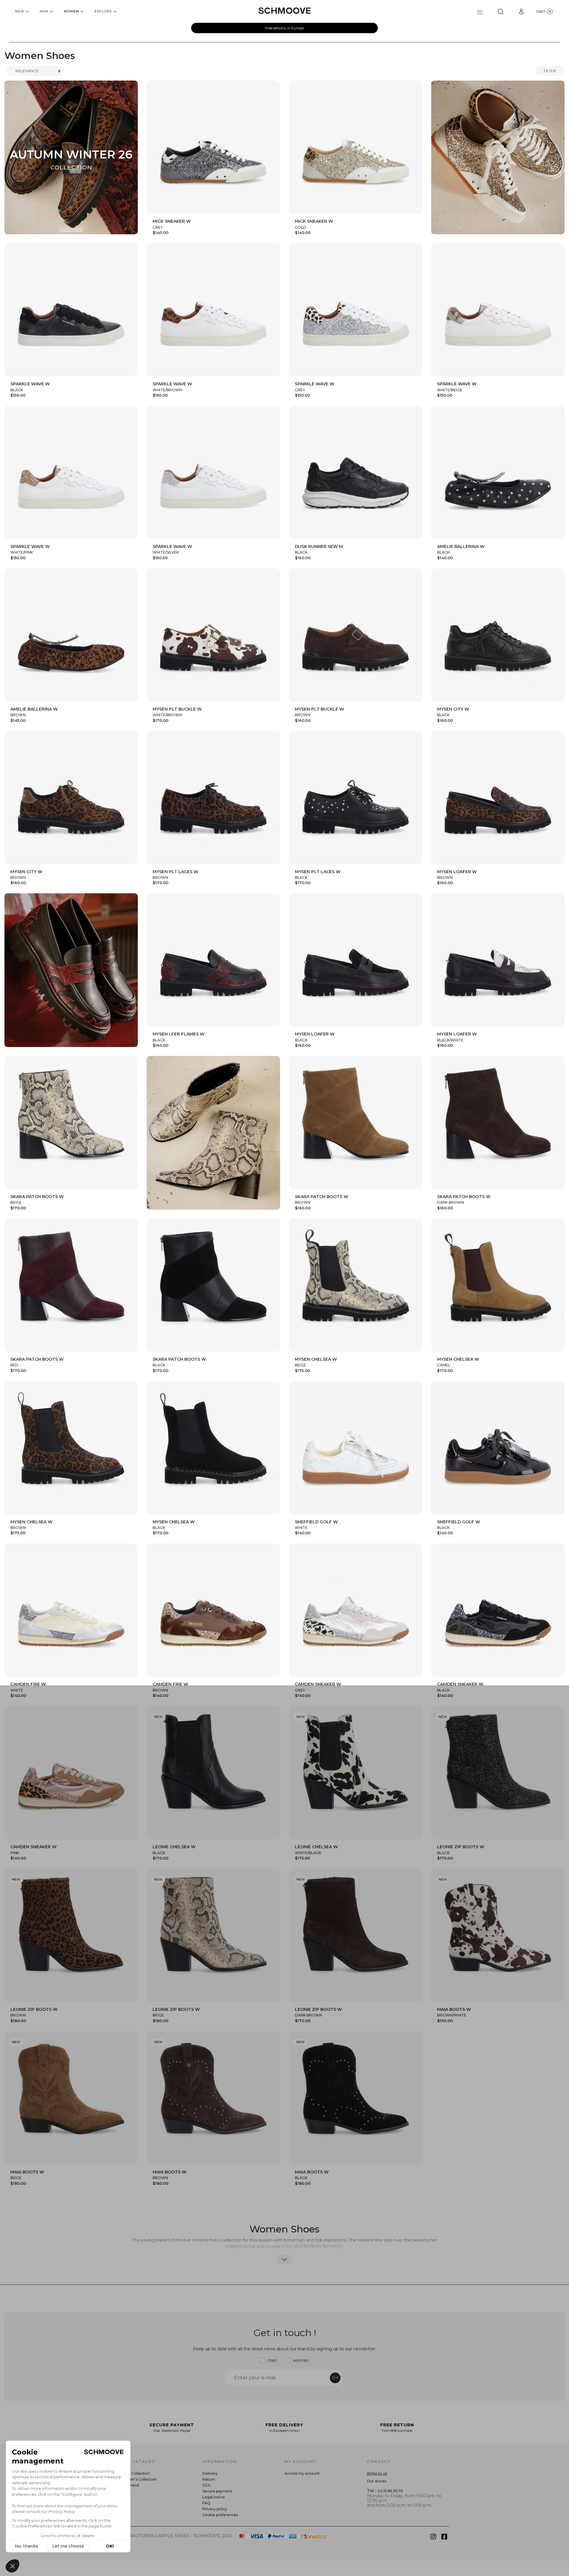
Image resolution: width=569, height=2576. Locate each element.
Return (209, 2479)
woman (301, 2360)
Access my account (302, 2473)
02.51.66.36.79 (390, 2491)
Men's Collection (135, 2473)
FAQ (206, 2503)
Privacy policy (215, 2509)
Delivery (210, 2473)
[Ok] (501, 11)
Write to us (377, 2473)
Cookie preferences (220, 2515)
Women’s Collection (138, 2479)
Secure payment (217, 2491)
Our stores (377, 2481)
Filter (550, 71)
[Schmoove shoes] (284, 11)
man (272, 2360)
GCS (206, 2485)
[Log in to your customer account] (521, 11)
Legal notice (214, 2497)
